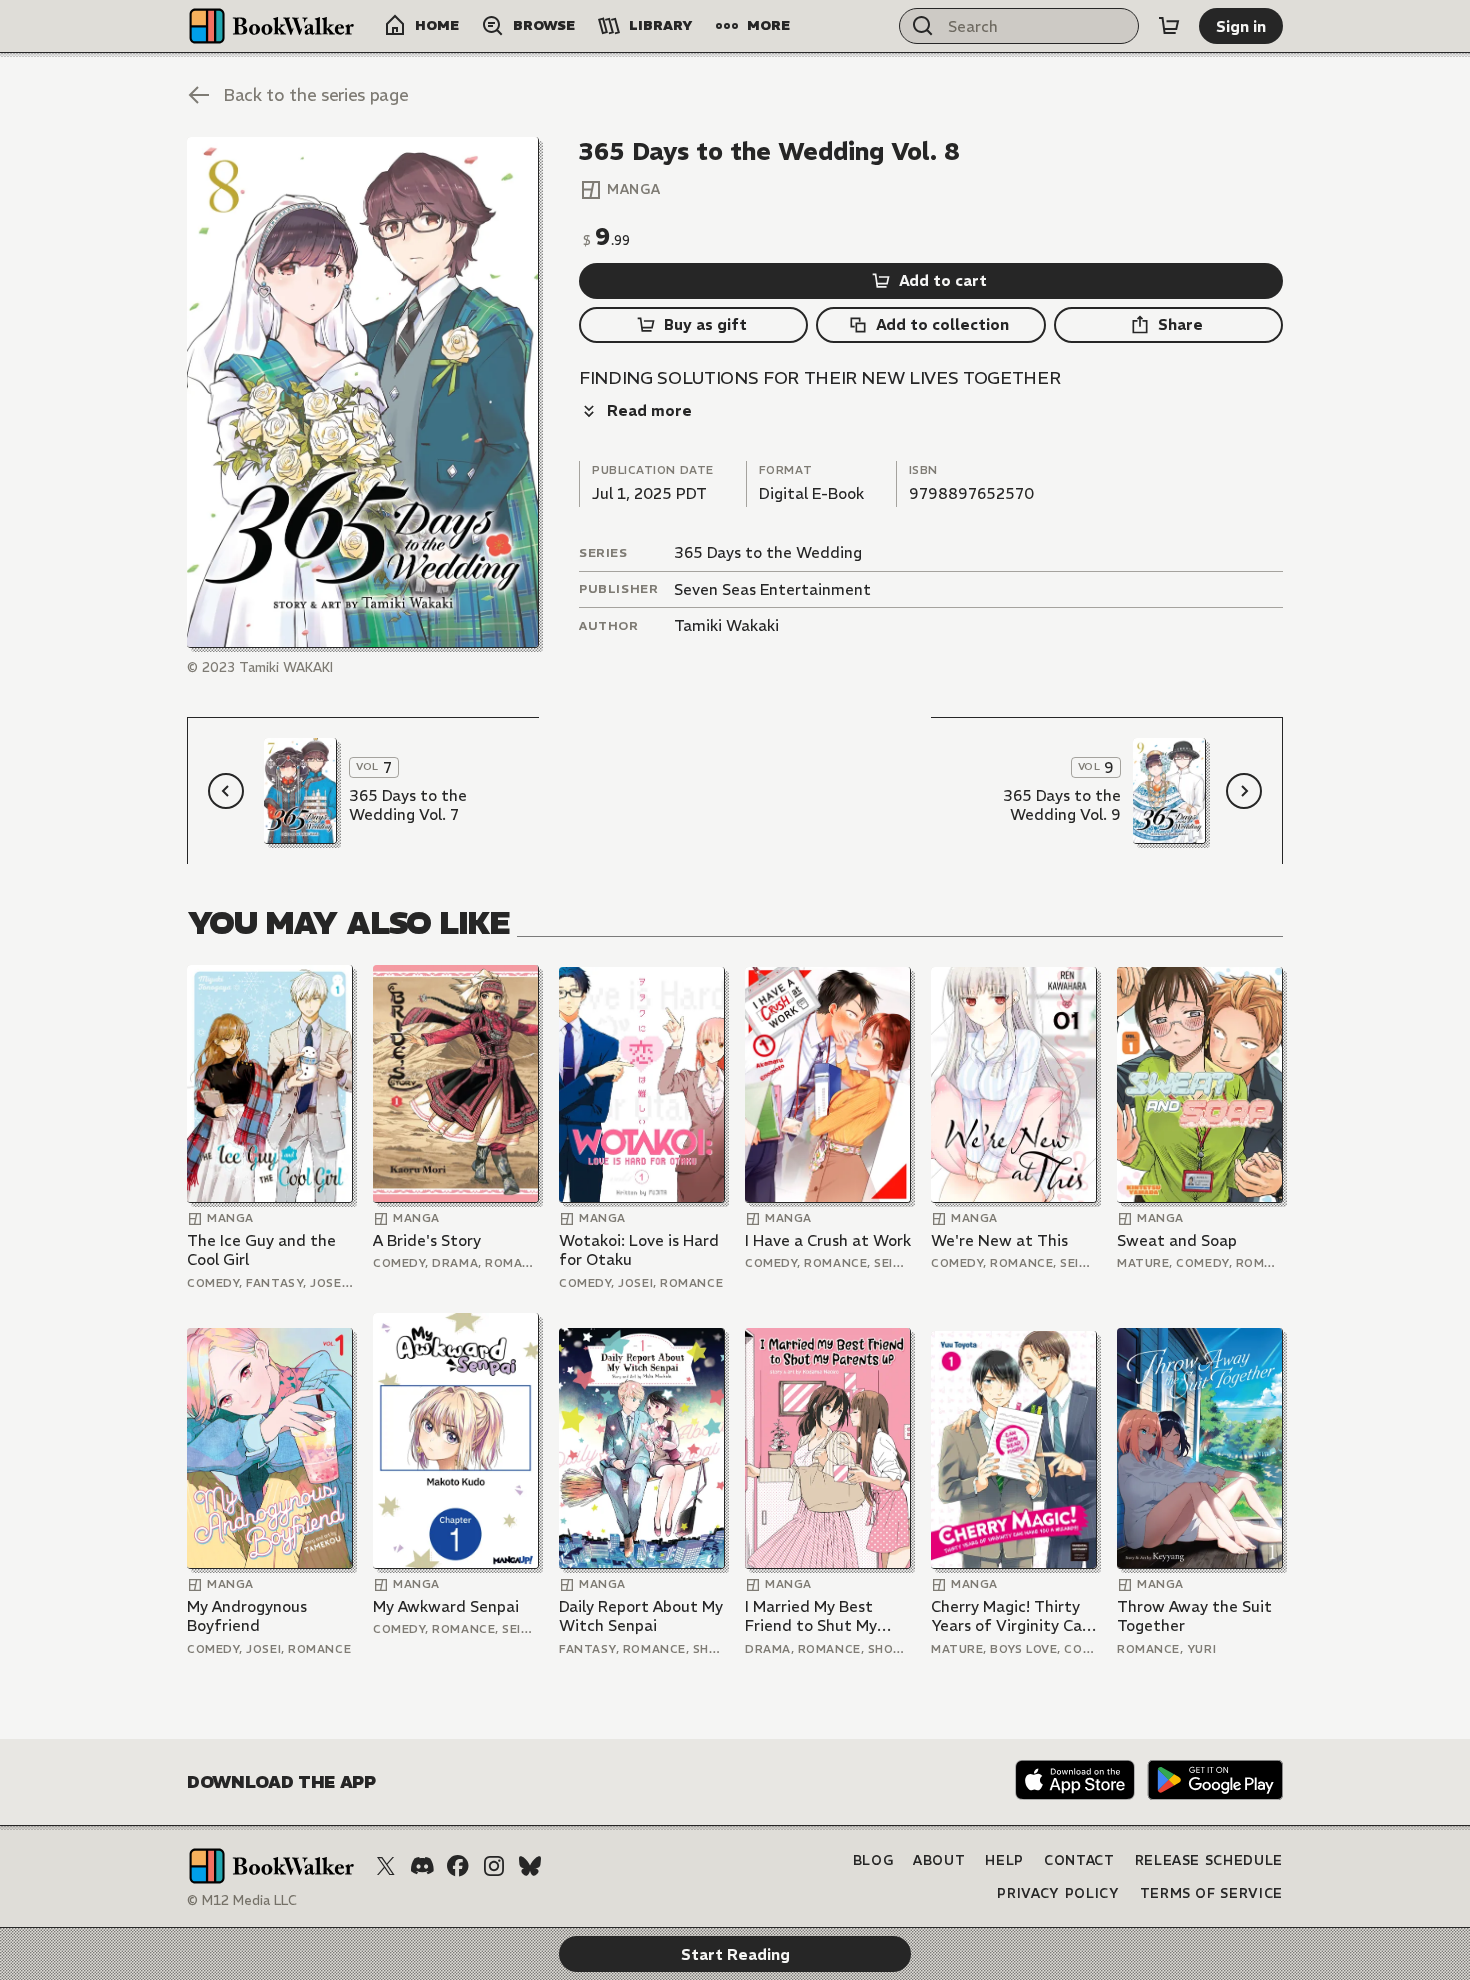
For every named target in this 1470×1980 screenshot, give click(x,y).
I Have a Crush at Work (828, 1240)
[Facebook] (458, 1866)
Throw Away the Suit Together (1194, 1616)
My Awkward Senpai (446, 1606)
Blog (873, 1860)
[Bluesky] (530, 1866)
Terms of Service (1211, 1893)
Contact (1079, 1860)
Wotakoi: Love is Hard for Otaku (639, 1250)
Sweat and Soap (1177, 1240)
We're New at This (999, 1240)
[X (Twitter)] (386, 1866)
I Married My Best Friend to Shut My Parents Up (811, 1616)
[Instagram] (494, 1866)
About (939, 1860)
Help (1004, 1860)
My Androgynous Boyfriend (247, 1616)
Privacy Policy (1058, 1893)
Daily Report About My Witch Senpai (641, 1616)
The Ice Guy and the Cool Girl (261, 1250)
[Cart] (1169, 26)
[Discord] (422, 1866)
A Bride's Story (427, 1240)
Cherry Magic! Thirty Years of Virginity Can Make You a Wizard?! (1011, 1616)
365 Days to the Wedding (768, 552)
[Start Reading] (363, 392)
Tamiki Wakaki (726, 625)
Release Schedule (1209, 1860)
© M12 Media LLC (242, 1900)
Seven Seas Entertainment (772, 589)
